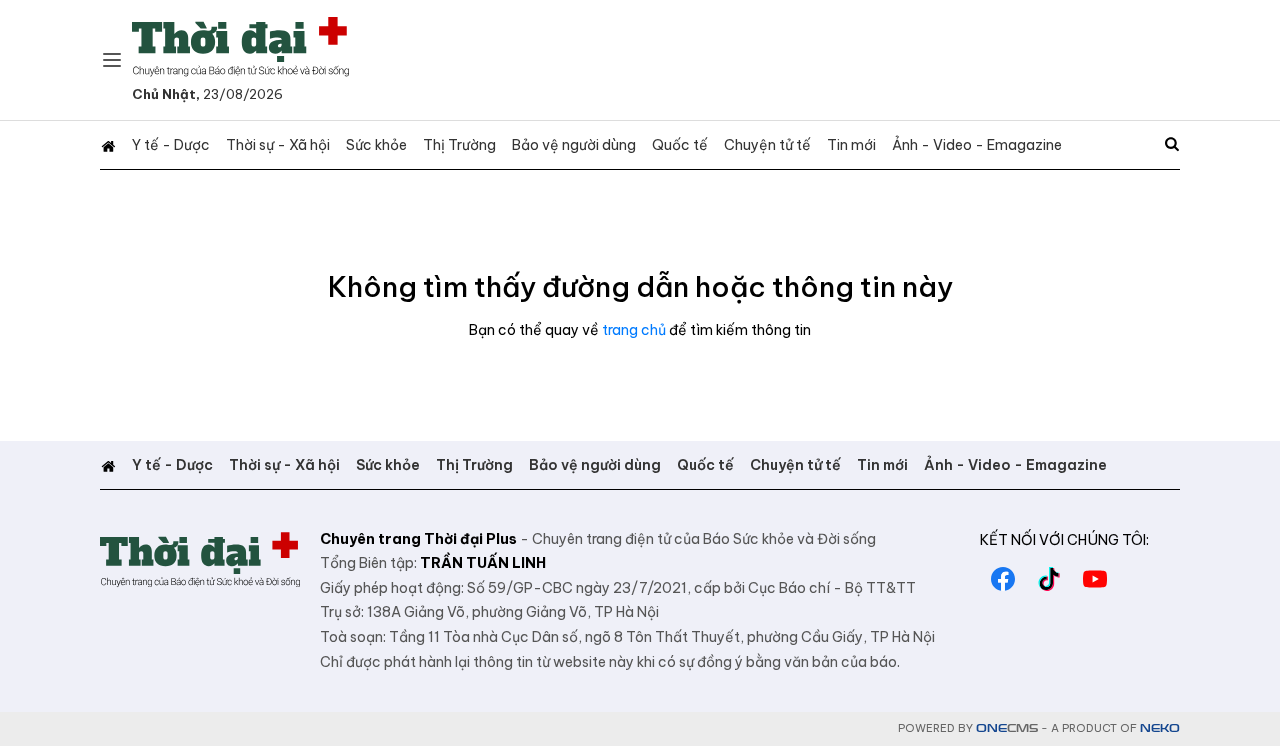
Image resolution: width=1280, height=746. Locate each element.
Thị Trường (459, 145)
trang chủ (634, 330)
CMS (1007, 728)
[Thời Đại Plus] (240, 47)
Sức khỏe (376, 145)
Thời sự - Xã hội (278, 145)
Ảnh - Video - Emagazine (977, 145)
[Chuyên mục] (112, 60)
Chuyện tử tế (767, 145)
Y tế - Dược (171, 145)
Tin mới (851, 145)
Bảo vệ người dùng (574, 145)
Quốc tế (680, 145)
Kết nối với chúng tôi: (1064, 540)
